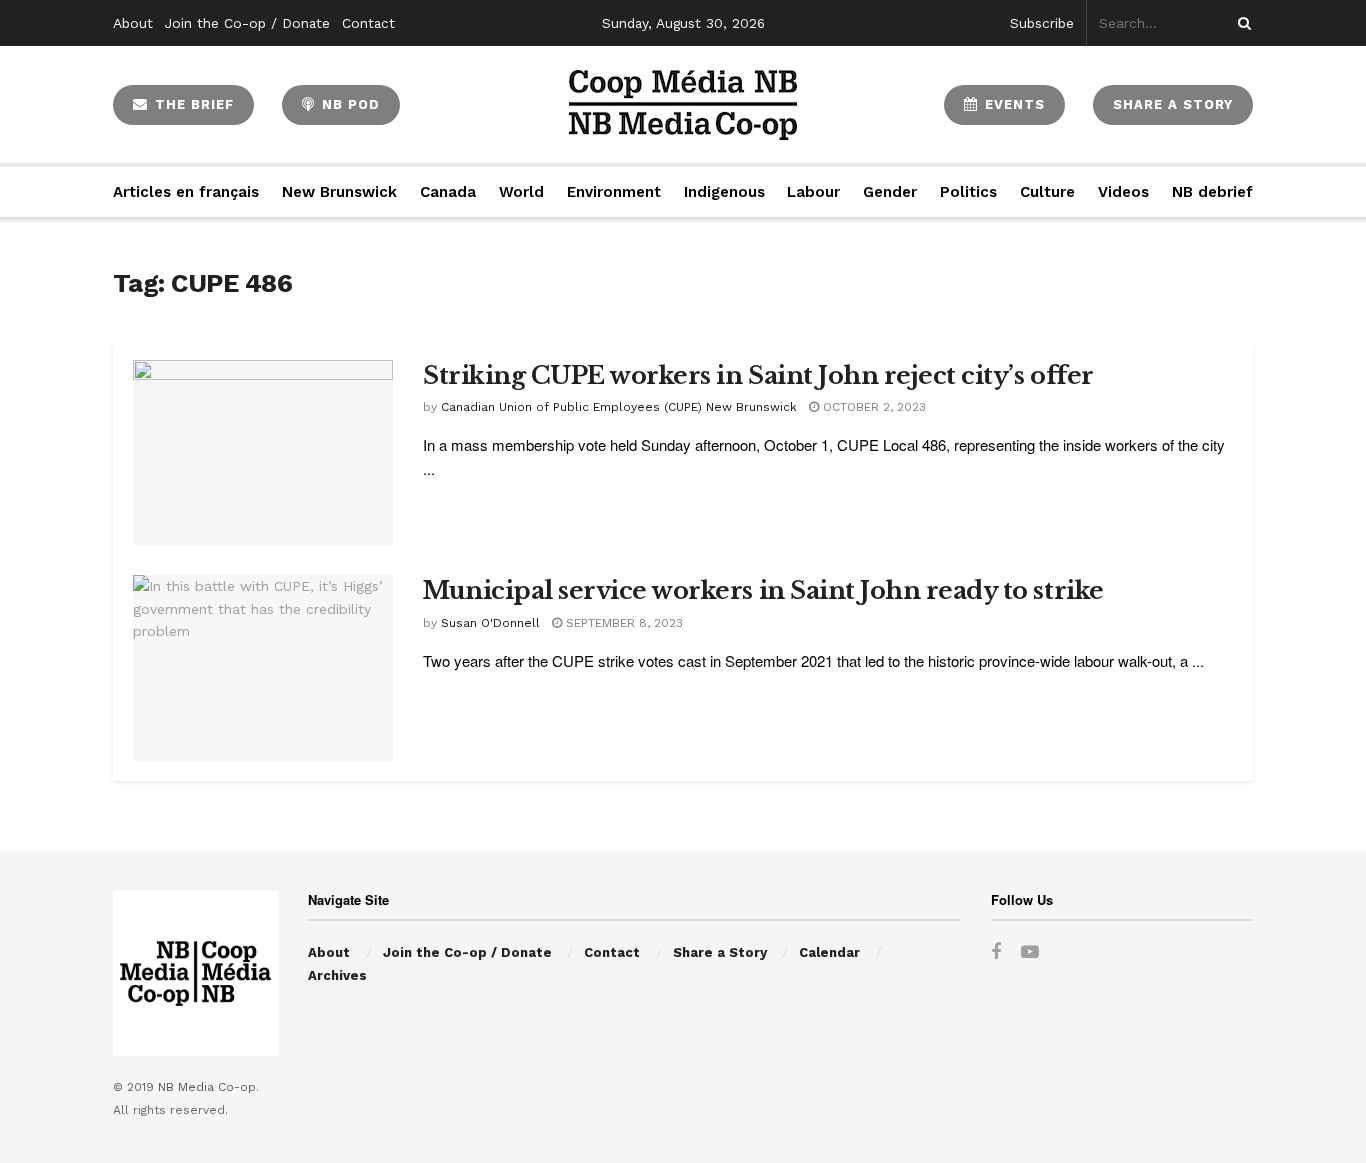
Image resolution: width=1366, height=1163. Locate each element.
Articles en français (186, 192)
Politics (968, 192)
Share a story (1173, 104)
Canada (448, 192)
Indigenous (724, 192)
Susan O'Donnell (490, 623)
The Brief (192, 104)
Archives (337, 975)
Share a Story (720, 952)
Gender (890, 192)
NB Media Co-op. (208, 1087)
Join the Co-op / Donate (247, 23)
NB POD (348, 104)
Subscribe (1042, 23)
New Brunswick (339, 192)
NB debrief (1212, 192)
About (133, 23)
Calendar (829, 952)
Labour (813, 192)
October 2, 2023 (872, 407)
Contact (368, 23)
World (521, 192)
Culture (1047, 192)
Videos (1123, 192)
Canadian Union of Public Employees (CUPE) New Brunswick (619, 407)
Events (1012, 104)
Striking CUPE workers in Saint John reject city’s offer (758, 375)
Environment (614, 192)
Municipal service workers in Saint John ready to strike (763, 590)
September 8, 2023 (622, 623)
